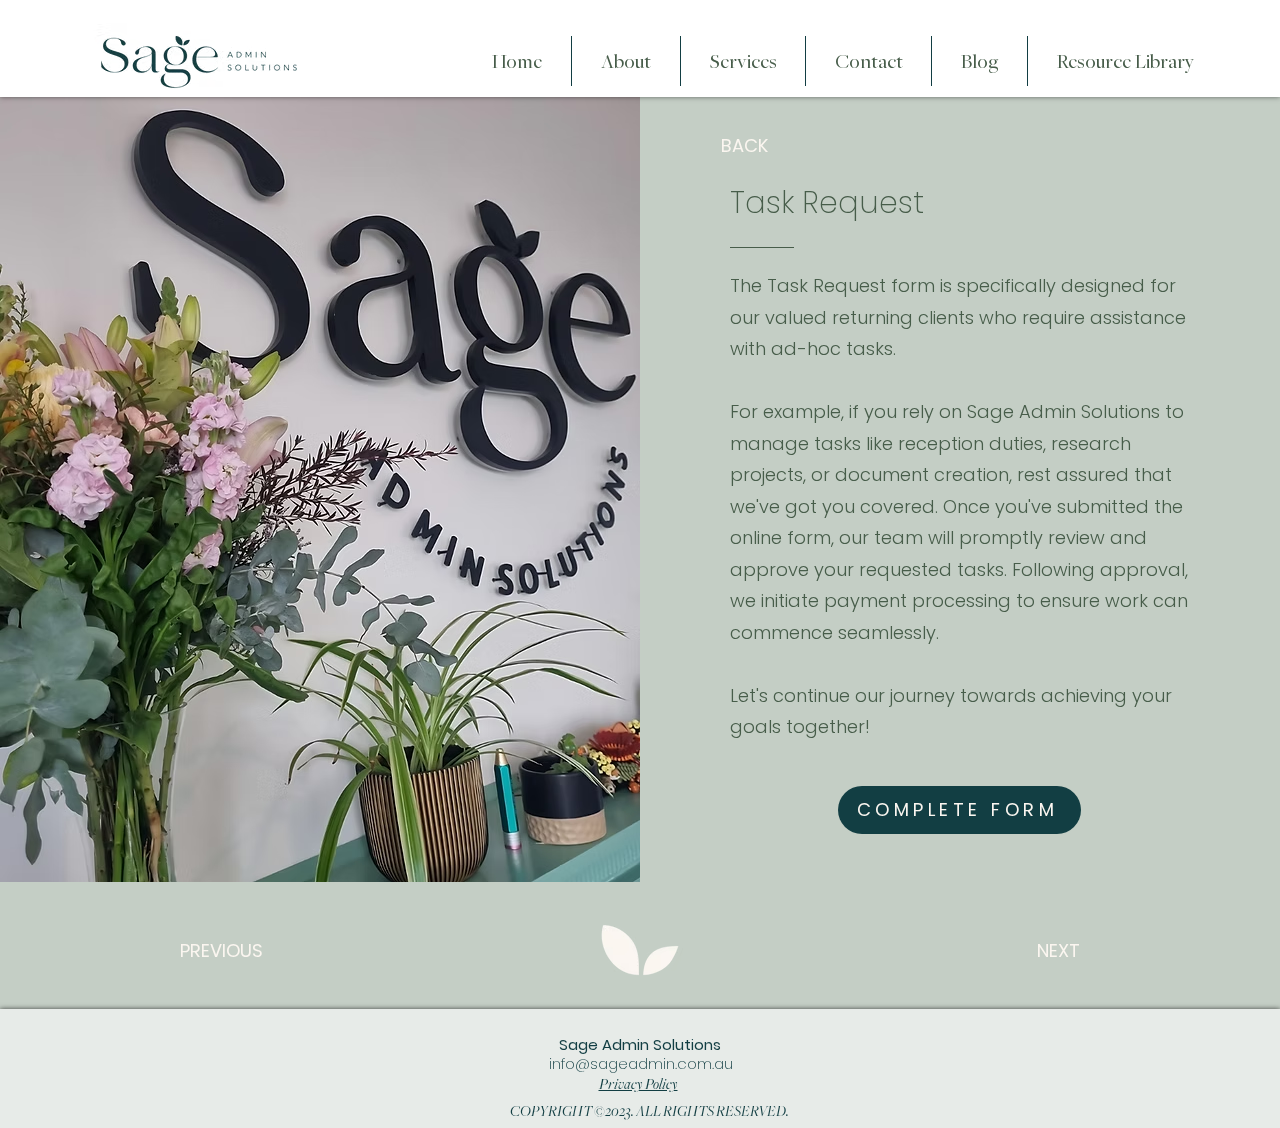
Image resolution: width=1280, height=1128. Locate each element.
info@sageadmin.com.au (641, 1063)
